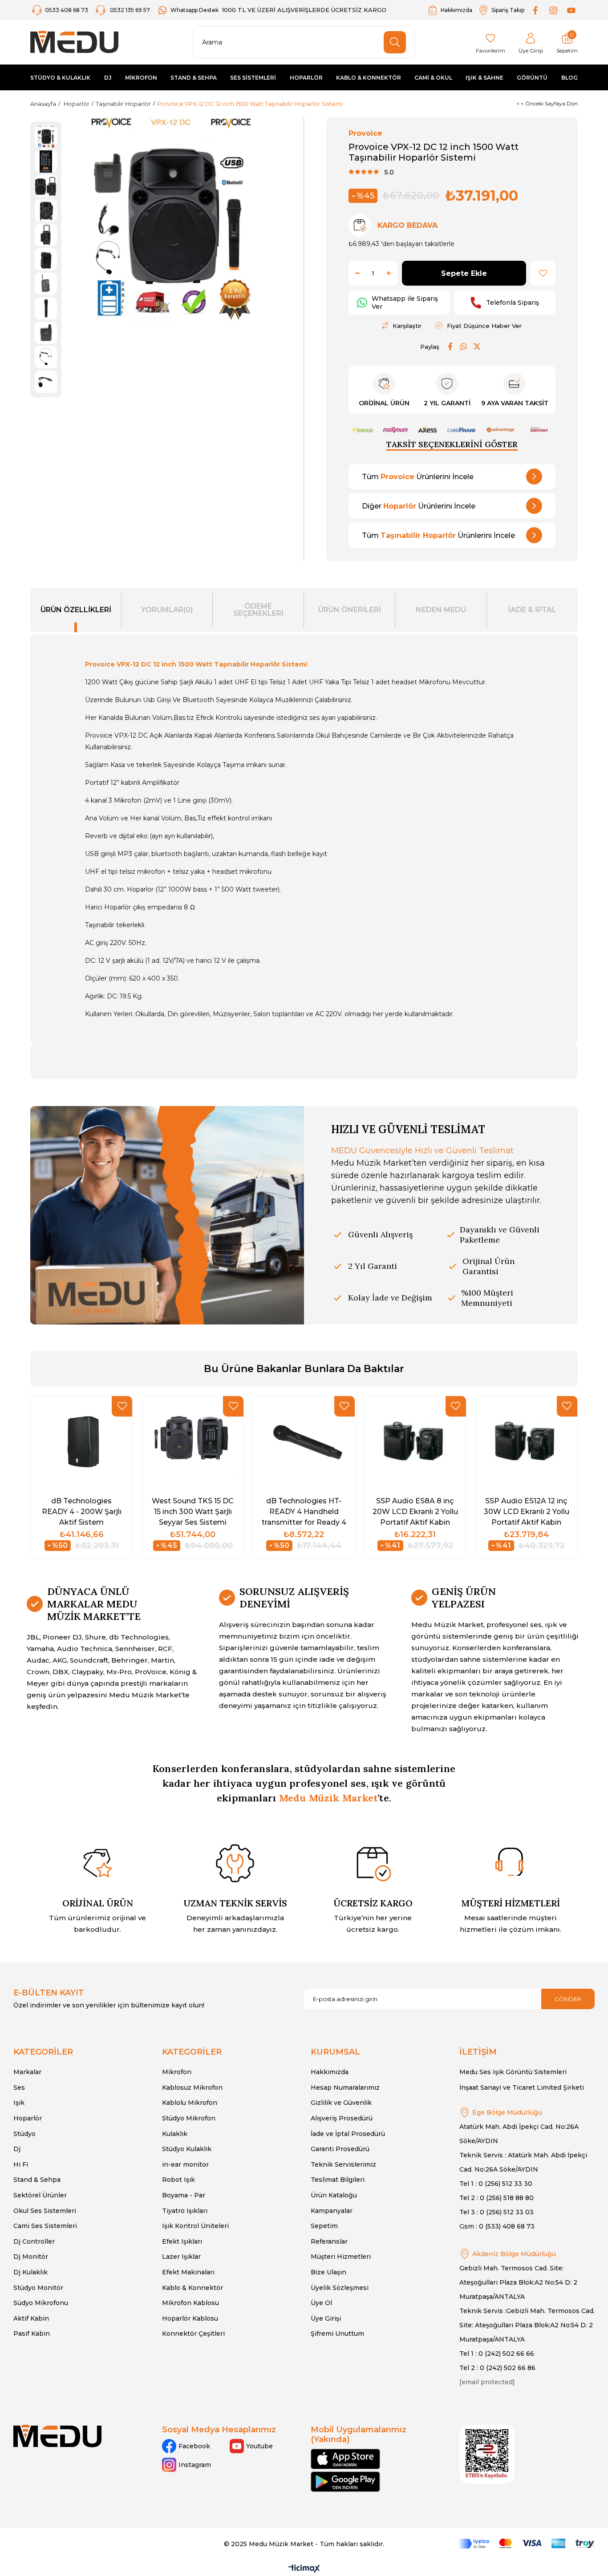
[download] (487, 2454)
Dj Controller (34, 2241)
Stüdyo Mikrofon (189, 2118)
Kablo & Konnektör (193, 2288)
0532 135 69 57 (130, 10)
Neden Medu (441, 610)
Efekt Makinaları (188, 2272)
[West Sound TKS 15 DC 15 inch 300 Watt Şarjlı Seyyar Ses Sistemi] (193, 1443)
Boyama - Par (184, 2195)
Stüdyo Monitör (38, 2288)
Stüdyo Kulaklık (187, 2149)
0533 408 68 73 (67, 10)
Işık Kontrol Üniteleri (195, 2226)
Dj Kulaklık (30, 2272)
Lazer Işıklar (181, 2257)
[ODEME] (527, 2544)
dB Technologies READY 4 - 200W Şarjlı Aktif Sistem (82, 1511)
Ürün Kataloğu (334, 2195)
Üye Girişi (326, 2318)
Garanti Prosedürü (340, 2149)
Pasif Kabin (32, 2334)
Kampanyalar (332, 2211)
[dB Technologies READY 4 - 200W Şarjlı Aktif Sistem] (81, 1443)
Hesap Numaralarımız (345, 2087)
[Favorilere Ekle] (543, 273)
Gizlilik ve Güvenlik (341, 2103)
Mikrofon (177, 2072)
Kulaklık (175, 2134)
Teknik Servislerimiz (343, 2164)
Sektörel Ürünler (40, 2195)
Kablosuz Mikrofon (192, 2087)
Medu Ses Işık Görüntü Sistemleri (513, 2072)
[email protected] (487, 2382)
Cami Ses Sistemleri (45, 2226)
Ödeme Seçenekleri (258, 610)
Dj (17, 2149)
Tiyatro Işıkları (185, 2211)
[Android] (345, 2482)
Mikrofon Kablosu (191, 2303)
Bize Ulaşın (328, 2272)
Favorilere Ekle (122, 1406)
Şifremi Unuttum (337, 2334)
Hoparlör (28, 2118)
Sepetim (324, 2226)
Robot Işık (178, 2180)
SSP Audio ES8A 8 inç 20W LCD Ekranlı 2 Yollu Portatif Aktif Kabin (415, 1511)
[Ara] (395, 42)
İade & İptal (532, 610)
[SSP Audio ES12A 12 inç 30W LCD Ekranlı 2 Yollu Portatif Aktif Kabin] (527, 1443)
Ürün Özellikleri (76, 610)
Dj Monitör (31, 2257)
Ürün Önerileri (350, 610)
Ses (19, 2087)
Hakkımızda (456, 10)
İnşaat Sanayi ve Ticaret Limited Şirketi (522, 2087)
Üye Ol (321, 2303)
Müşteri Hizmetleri (341, 2257)
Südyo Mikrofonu (41, 2303)
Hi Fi (21, 2164)
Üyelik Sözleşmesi (340, 2288)
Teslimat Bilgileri (338, 2180)
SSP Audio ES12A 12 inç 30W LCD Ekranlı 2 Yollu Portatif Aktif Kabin (527, 1511)
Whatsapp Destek (195, 10)
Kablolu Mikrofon (190, 2103)
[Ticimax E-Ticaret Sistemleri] (304, 2569)
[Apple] (345, 2459)
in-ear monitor (185, 2164)
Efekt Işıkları (182, 2241)
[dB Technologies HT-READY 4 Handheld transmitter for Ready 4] (304, 1443)
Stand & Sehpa (37, 2180)
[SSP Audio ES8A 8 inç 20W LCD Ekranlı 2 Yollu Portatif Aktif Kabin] (415, 1443)
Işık (19, 2103)
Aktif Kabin (31, 2318)
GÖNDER (568, 1999)
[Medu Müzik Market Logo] (57, 2436)
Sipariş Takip (508, 10)
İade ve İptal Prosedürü (348, 2134)
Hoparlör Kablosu (190, 2318)
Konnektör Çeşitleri (193, 2334)
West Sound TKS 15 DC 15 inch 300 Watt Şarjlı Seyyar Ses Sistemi (193, 1511)
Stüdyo (24, 2134)
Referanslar (329, 2241)
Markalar (27, 2072)
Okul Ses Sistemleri (45, 2211)
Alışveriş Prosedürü (342, 2118)
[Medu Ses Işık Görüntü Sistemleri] (74, 42)
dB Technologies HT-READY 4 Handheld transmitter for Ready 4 (304, 1511)
